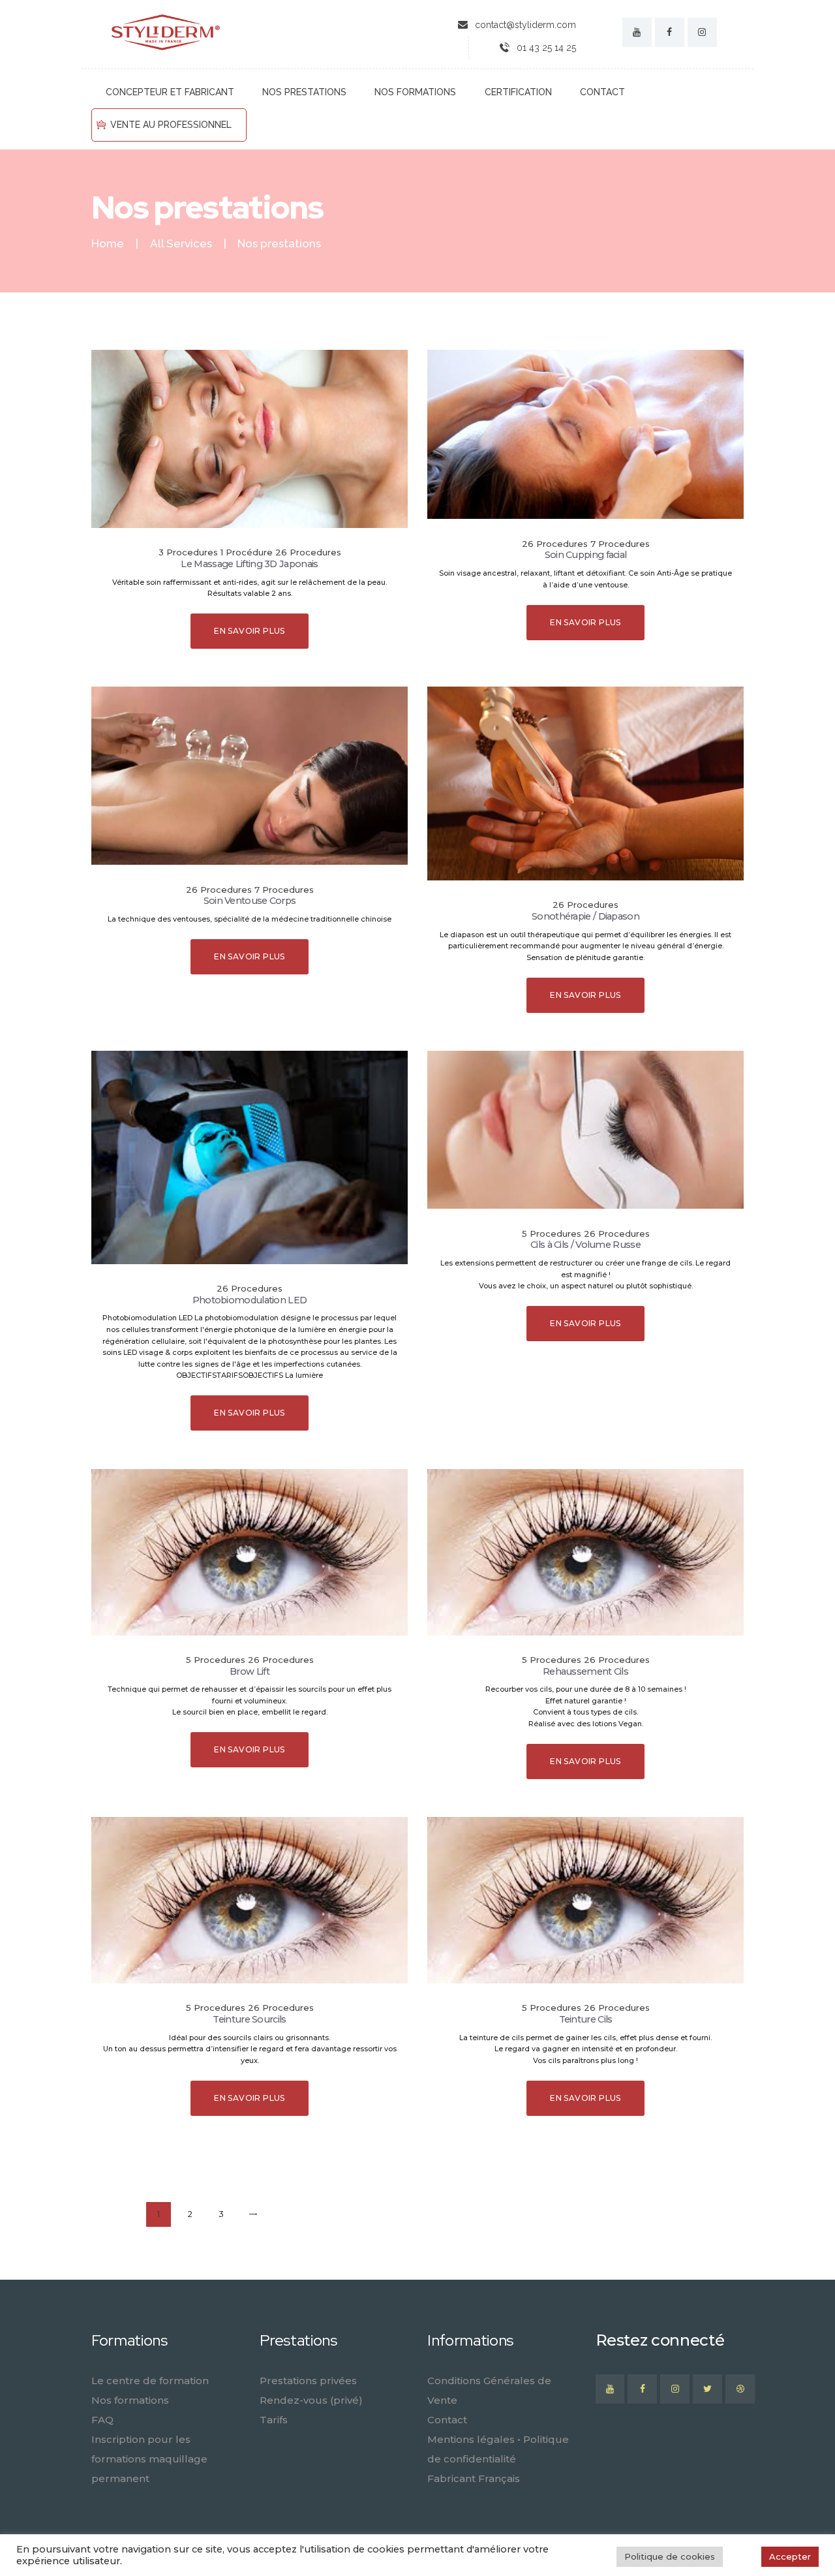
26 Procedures (308, 552)
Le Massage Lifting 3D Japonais (249, 564)
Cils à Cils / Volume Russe (585, 1245)
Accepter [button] (790, 2556)
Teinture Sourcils (249, 2019)
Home (108, 244)
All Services (181, 243)
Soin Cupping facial (586, 555)
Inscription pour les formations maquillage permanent (149, 2459)
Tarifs (274, 2420)
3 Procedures (188, 552)
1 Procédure (247, 552)
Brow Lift (250, 1671)
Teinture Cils (586, 2019)
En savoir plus (250, 631)
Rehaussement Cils (585, 1671)
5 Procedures (552, 1234)
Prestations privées (308, 2381)
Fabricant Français (474, 2478)
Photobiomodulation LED (250, 1300)
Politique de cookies (670, 2556)
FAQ (102, 2420)
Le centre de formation (150, 2381)
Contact (447, 2420)
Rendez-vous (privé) (311, 2400)
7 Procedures (620, 544)
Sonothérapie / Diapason (585, 916)
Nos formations (130, 2400)
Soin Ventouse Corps (250, 901)
